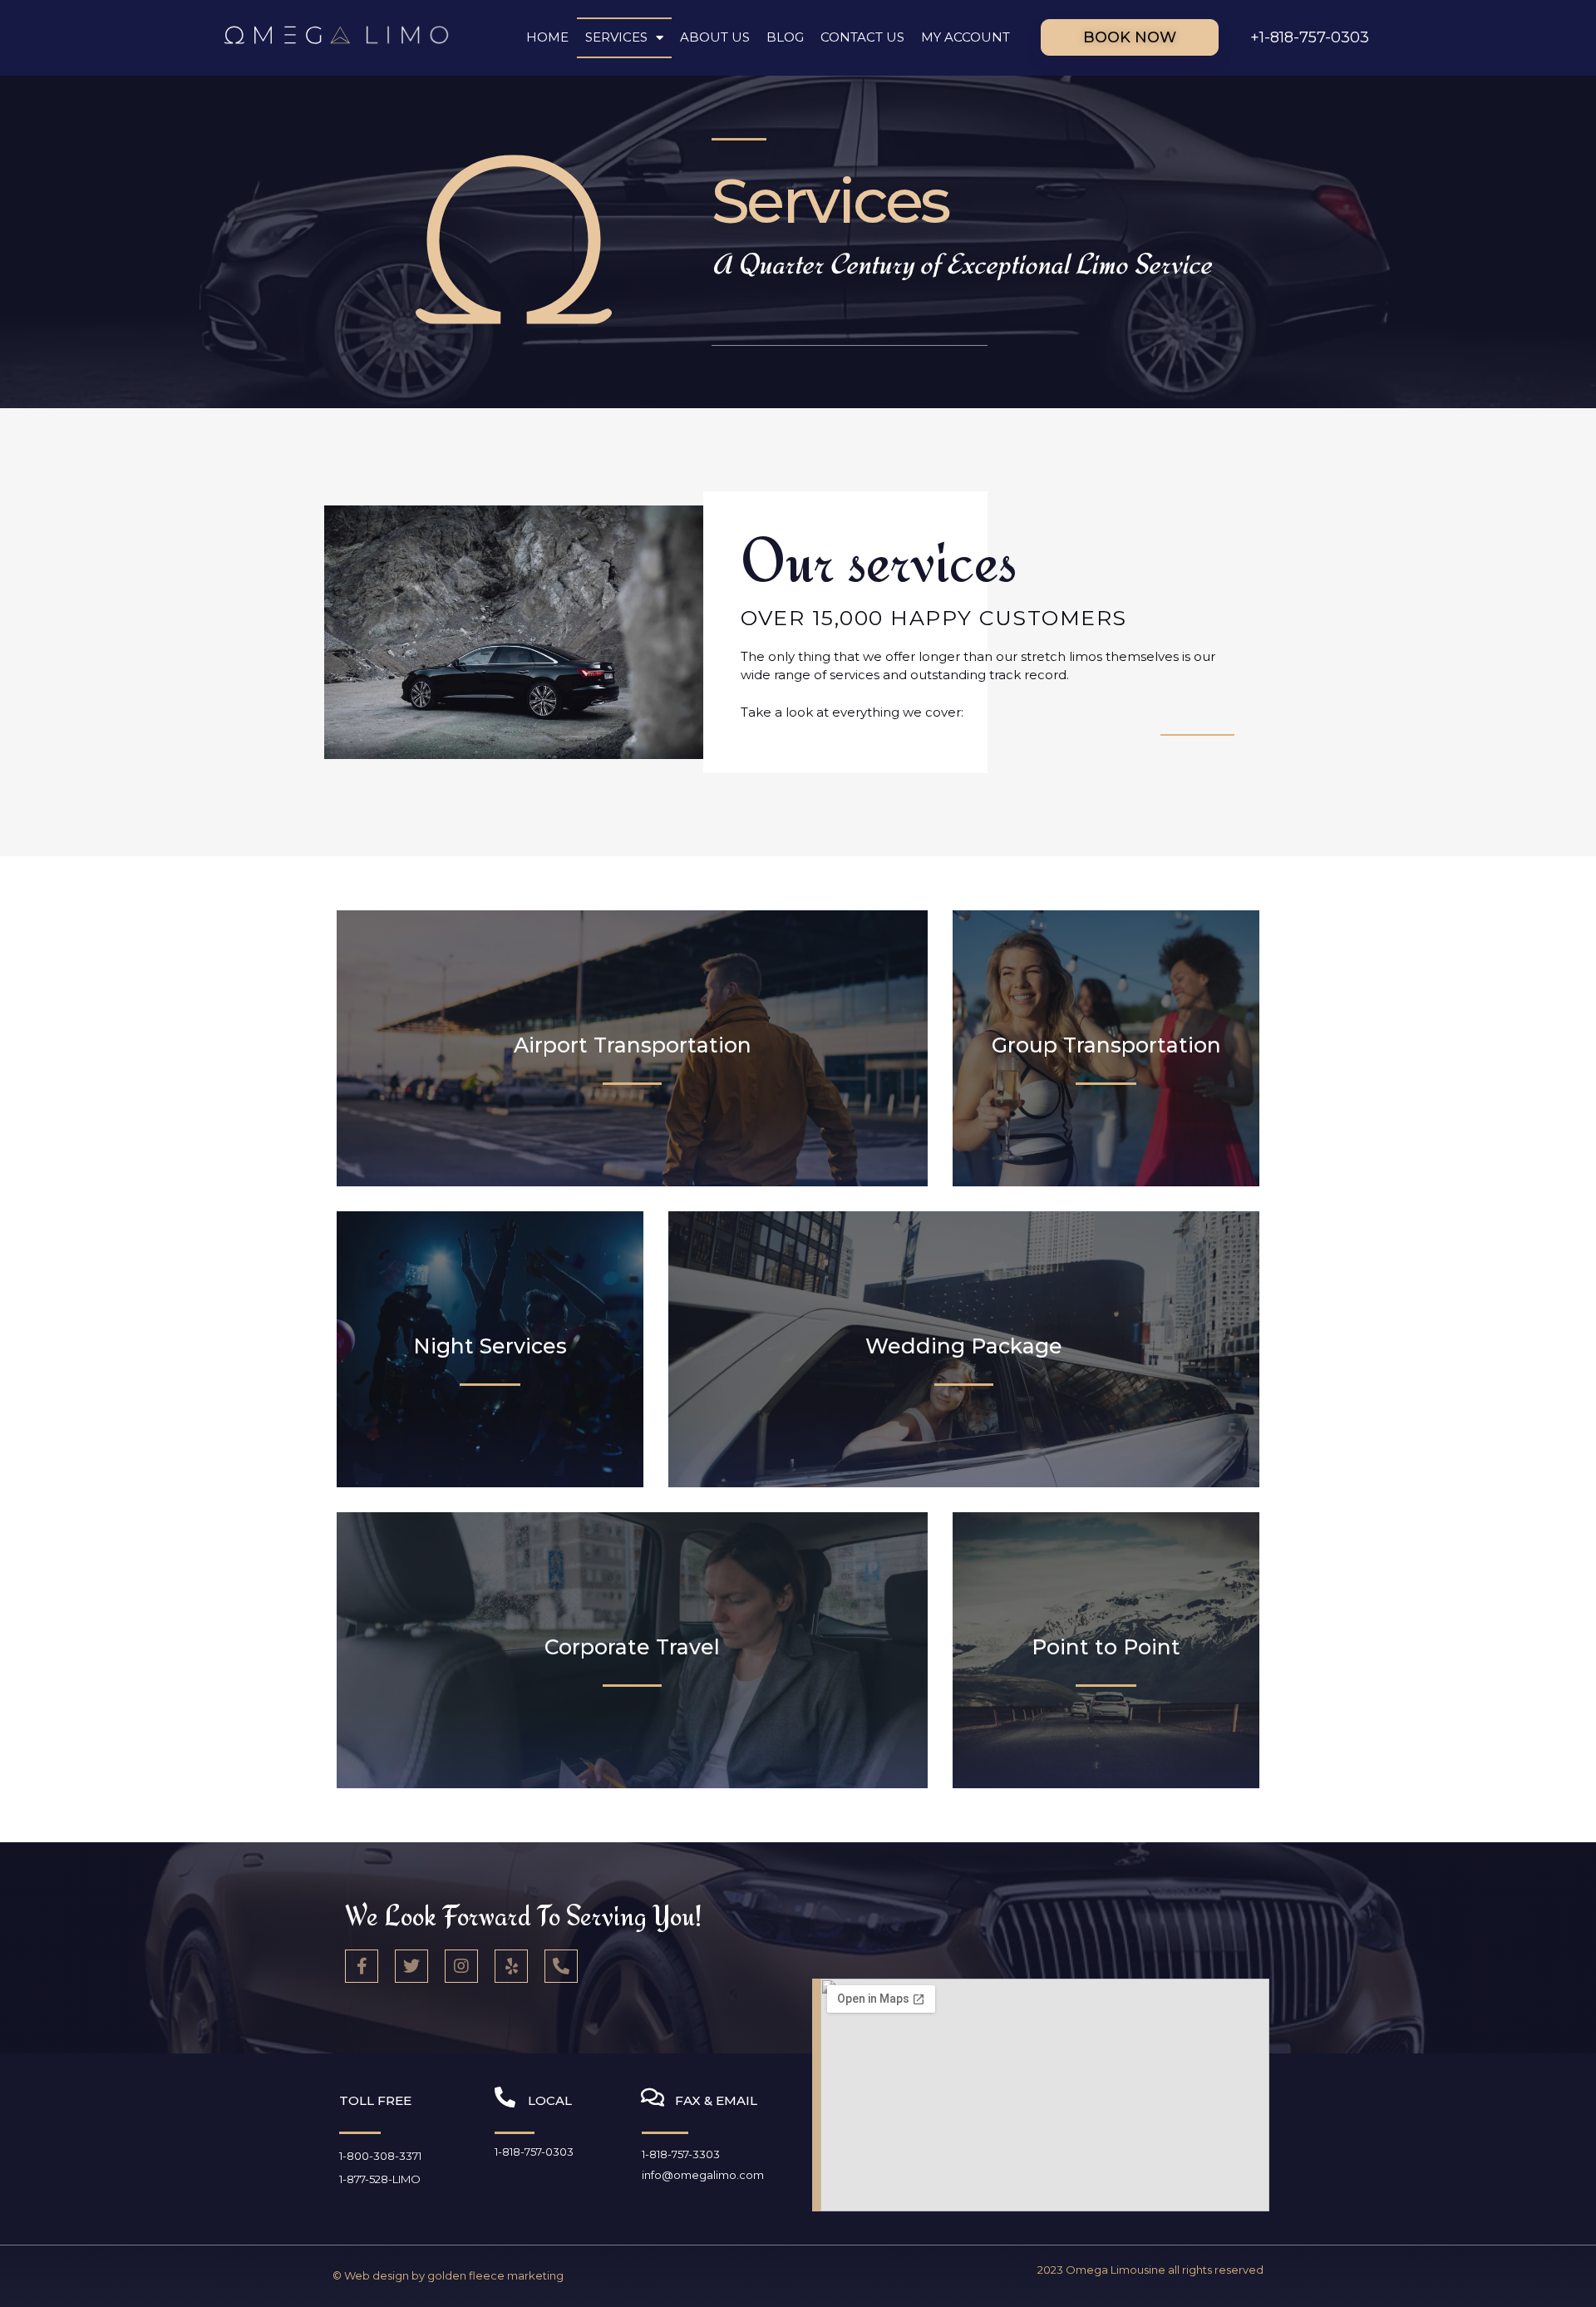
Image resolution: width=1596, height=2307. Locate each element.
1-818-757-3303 (681, 2154)
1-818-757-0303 (534, 2152)
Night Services (490, 1346)
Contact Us (862, 37)
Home (547, 37)
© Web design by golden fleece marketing (448, 2275)
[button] (1130, 37)
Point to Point (1106, 1647)
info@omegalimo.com (703, 2175)
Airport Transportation (633, 1045)
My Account (965, 37)
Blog (785, 37)
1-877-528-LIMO (380, 2179)
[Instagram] (461, 1966)
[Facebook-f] (362, 1966)
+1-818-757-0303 (1310, 37)
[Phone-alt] (561, 1966)
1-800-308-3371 (380, 2156)
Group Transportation (1106, 1045)
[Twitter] (411, 1966)
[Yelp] (511, 1966)
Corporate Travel (632, 1647)
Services (616, 37)
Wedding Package (964, 1346)
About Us (715, 37)
